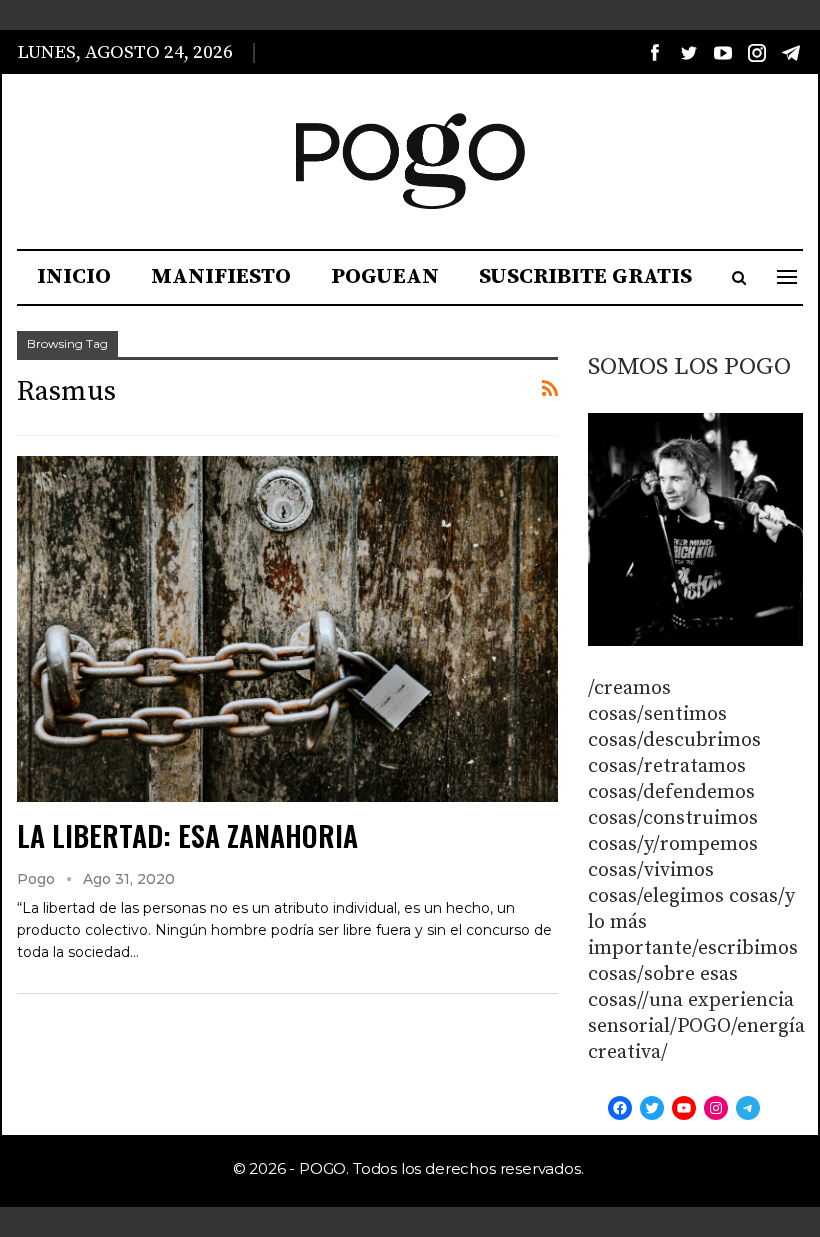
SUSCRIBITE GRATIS (585, 276)
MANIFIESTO (221, 276)
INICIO (74, 276)
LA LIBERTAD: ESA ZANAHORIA (187, 835)
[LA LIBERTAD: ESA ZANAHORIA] (287, 629)
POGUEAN (385, 276)
